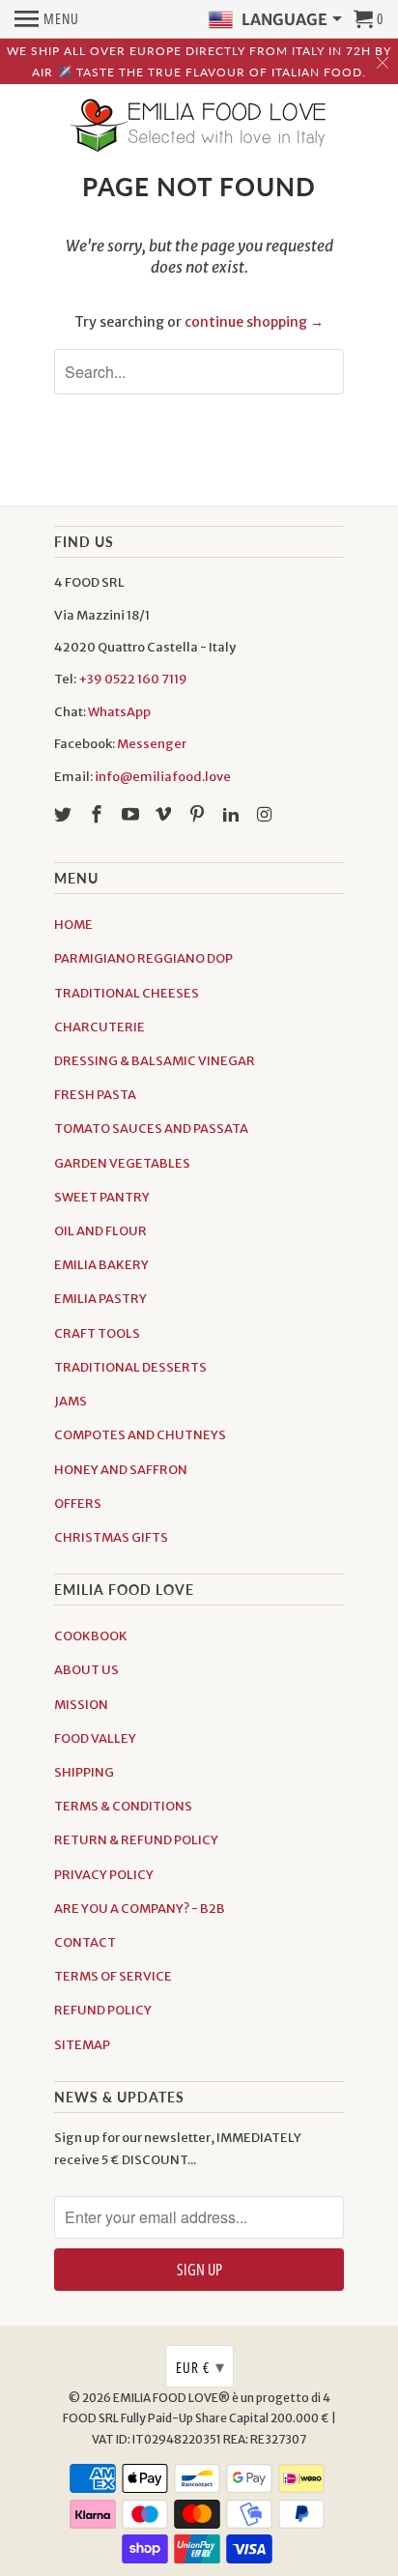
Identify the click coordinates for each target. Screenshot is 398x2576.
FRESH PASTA (95, 1095)
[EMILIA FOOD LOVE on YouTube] (132, 814)
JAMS (71, 1401)
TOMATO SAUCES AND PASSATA (151, 1129)
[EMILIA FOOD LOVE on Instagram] (267, 814)
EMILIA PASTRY (100, 1299)
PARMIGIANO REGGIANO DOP (143, 958)
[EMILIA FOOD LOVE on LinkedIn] (233, 814)
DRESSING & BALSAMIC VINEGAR (155, 1061)
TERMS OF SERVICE (113, 1976)
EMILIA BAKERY (101, 1265)
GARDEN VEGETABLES (122, 1163)
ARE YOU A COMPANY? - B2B (140, 1909)
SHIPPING (84, 1772)
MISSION (81, 1705)
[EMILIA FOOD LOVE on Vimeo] (165, 814)
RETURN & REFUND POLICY (136, 1840)
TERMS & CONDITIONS (123, 1806)
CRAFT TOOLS (97, 1333)
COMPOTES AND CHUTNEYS (140, 1435)
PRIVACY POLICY (104, 1875)
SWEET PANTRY (102, 1197)
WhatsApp (119, 712)
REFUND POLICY (103, 2010)
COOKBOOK (91, 1636)
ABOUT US (86, 1670)
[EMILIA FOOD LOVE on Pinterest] (199, 814)
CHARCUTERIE (99, 1027)
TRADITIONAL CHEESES (127, 993)
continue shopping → (254, 322)
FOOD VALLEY (95, 1738)
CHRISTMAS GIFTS (111, 1537)
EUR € (200, 2366)
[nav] (47, 19)
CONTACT (85, 1942)
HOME (73, 925)
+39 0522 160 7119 (133, 679)
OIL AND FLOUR (100, 1231)
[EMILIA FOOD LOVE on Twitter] (65, 814)
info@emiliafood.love (163, 777)
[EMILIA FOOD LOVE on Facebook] (99, 814)
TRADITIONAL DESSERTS (130, 1367)
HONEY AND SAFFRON (121, 1470)
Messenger (152, 744)
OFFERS (78, 1504)
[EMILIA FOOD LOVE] (199, 127)
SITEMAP (82, 2045)
